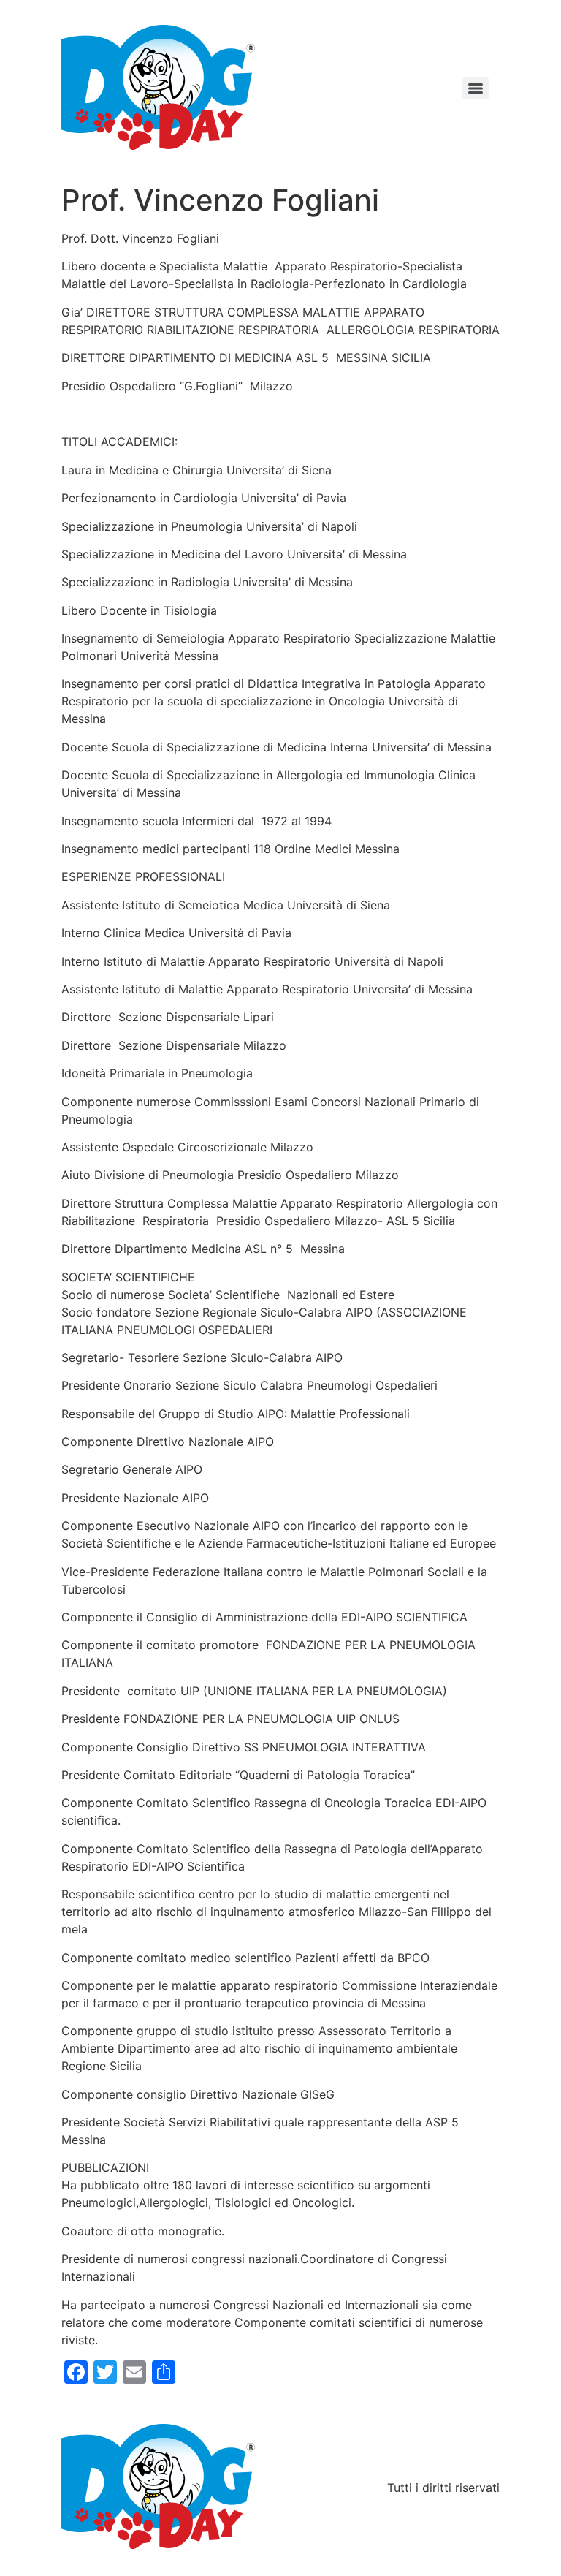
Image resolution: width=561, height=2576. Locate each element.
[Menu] (476, 88)
